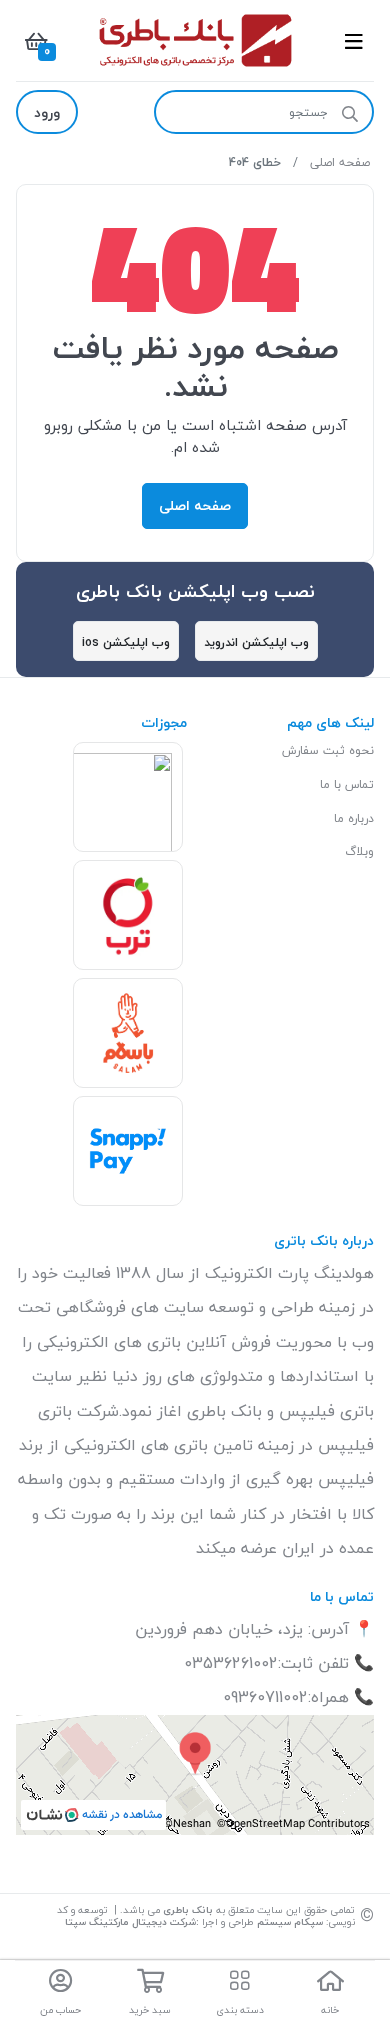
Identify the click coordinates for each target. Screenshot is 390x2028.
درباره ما (354, 818)
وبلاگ (359, 851)
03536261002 (231, 1663)
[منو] (354, 41)
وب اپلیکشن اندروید (256, 642)
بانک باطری (186, 1909)
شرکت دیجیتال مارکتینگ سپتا (130, 1921)
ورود (47, 112)
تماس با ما (347, 784)
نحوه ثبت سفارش (328, 750)
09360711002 (265, 1697)
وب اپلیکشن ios (126, 642)
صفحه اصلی (340, 162)
